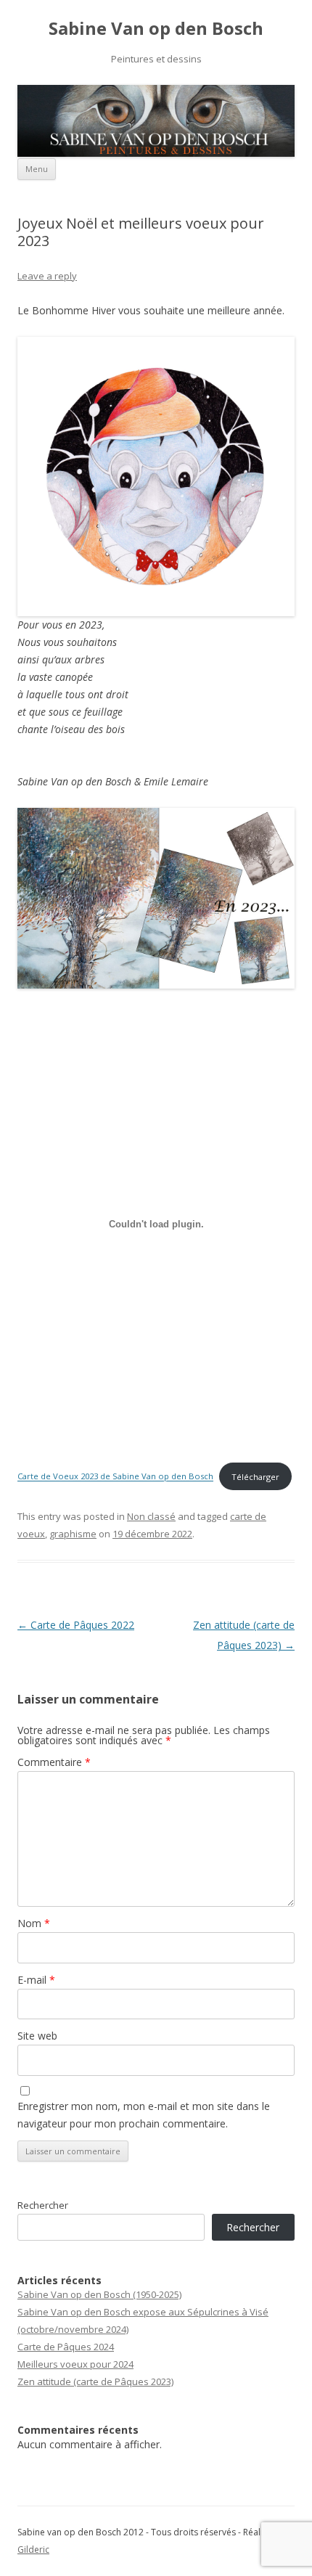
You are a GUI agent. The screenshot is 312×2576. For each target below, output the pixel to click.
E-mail (36, 1980)
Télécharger (255, 1477)
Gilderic (33, 2550)
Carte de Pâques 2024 (66, 2347)
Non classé (151, 1516)
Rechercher (43, 2205)
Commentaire (54, 1762)
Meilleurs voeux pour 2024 (75, 2364)
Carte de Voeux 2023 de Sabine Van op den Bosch (115, 1477)
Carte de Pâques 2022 (76, 1625)
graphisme (73, 1534)
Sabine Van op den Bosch (156, 29)
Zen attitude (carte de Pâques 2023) (95, 2381)
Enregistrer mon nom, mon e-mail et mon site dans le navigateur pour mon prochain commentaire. (144, 2115)
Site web (37, 2036)
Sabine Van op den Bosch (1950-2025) (99, 2294)
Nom (34, 1923)
